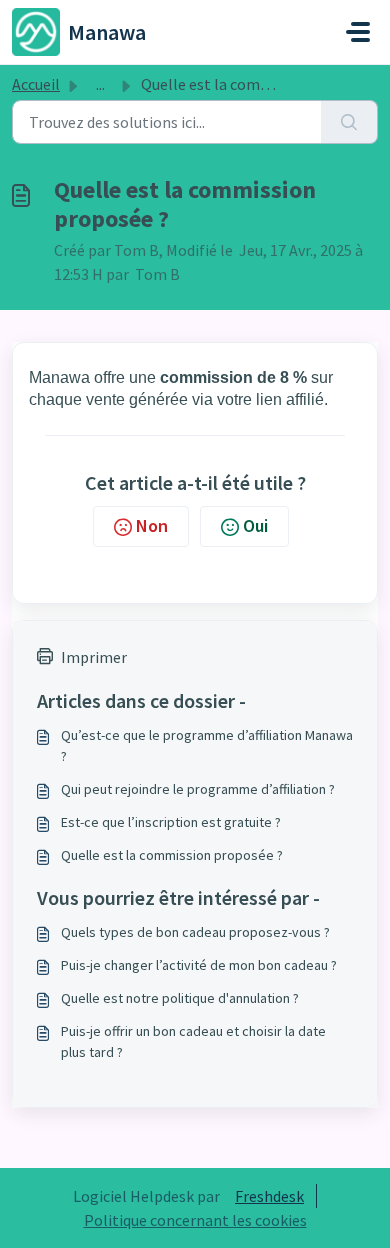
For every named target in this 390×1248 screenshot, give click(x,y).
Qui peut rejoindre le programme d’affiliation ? (198, 789)
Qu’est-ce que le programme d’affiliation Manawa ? (207, 745)
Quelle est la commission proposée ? (172, 855)
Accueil (36, 84)
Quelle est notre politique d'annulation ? (180, 998)
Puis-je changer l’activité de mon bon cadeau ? (199, 965)
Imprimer (94, 657)
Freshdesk (269, 1196)
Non (152, 525)
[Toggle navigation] (358, 32)
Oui (255, 525)
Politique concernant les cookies (195, 1220)
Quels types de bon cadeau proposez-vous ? (195, 932)
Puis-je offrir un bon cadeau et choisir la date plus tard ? (193, 1041)
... (100, 84)
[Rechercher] (349, 122)
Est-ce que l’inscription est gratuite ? (171, 822)
